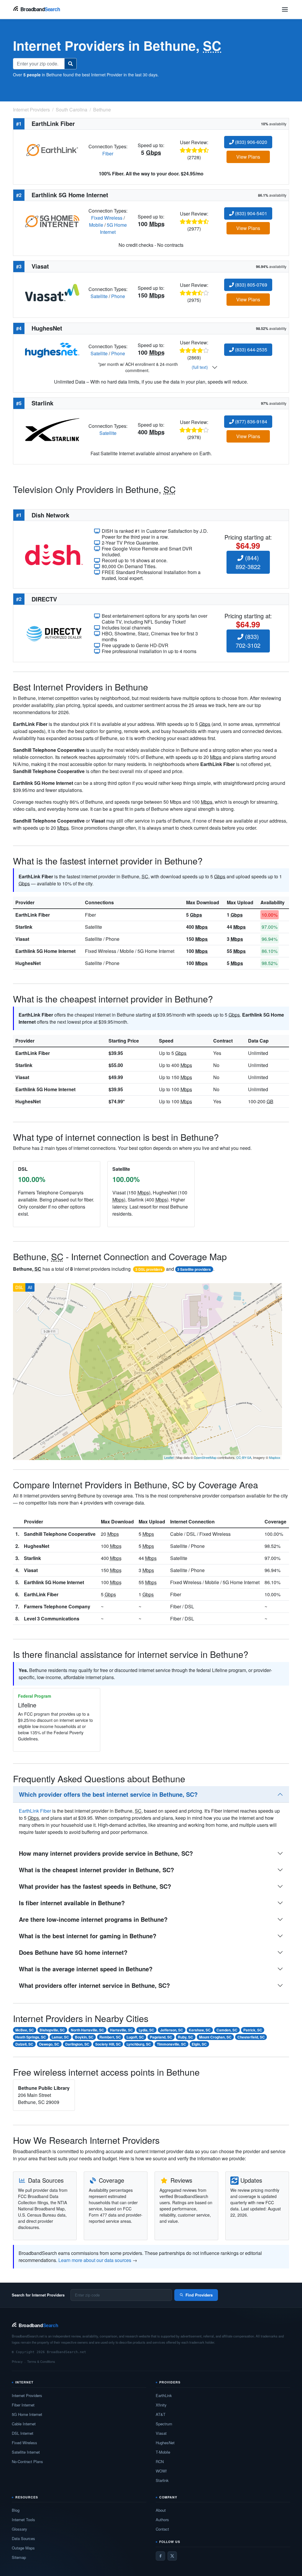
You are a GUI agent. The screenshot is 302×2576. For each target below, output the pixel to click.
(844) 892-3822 (248, 562)
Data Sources (23, 2538)
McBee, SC (25, 2030)
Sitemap (19, 2557)
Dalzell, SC (24, 2044)
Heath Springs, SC (31, 2037)
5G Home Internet (113, 228)
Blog (16, 2510)
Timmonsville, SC (171, 2044)
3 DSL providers (149, 1269)
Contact (162, 2529)
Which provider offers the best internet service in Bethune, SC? (108, 1794)
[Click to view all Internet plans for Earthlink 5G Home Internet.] (52, 221)
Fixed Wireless (107, 218)
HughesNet (28, 963)
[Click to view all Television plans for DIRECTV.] (54, 633)
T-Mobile (163, 2452)
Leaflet (169, 1457)
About (161, 2510)
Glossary (19, 2529)
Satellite (99, 296)
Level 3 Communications (52, 1619)
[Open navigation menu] (285, 9)
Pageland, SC (161, 2037)
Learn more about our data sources (95, 2260)
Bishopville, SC (52, 2030)
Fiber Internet (23, 2405)
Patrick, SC (253, 2030)
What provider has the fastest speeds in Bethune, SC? (95, 1886)
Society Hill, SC (108, 2044)
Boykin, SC (84, 2037)
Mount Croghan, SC (215, 2037)
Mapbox (275, 1457)
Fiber (108, 153)
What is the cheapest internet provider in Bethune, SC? (96, 1870)
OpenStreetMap (205, 1457)
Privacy (17, 2361)
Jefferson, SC (172, 2030)
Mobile (96, 225)
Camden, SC (227, 2030)
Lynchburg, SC (139, 2044)
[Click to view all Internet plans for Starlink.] (52, 429)
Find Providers (199, 2295)
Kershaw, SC (200, 2030)
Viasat (22, 939)
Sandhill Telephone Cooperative (60, 1534)
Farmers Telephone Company (57, 1606)
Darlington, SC (77, 2044)
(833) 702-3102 (248, 641)
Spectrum (164, 2424)
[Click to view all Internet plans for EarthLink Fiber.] (52, 149)
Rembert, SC (110, 2037)
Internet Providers (27, 2395)
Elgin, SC (199, 2044)
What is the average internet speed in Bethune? (86, 1969)
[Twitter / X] (172, 2556)
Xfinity (161, 2405)
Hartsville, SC (122, 2030)
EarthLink (164, 2395)
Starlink (24, 927)
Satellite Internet (26, 2452)
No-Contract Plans (27, 2461)
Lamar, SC (60, 2037)
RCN (160, 2461)
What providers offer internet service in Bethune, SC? (94, 1985)
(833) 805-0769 (251, 285)
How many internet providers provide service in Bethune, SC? (106, 1853)
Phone (118, 296)
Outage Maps (23, 2548)
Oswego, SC (49, 2044)
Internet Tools (23, 2520)
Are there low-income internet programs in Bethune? (93, 1919)
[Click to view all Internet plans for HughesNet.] (52, 350)
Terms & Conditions (41, 2361)
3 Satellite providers (194, 1269)
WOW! (161, 2471)
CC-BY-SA (244, 1457)
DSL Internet (23, 2433)
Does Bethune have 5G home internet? (73, 1952)
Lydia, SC (146, 2030)
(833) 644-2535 (251, 350)
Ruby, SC (186, 2037)
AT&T (161, 2414)
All (30, 1287)
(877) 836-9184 (251, 421)
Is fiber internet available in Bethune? (72, 1903)
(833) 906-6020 (251, 142)
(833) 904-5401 (251, 213)
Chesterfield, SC (251, 2037)
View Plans (248, 157)
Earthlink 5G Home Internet (45, 951)
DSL (19, 1287)
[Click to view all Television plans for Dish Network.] (54, 554)
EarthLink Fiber (33, 915)
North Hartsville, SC (87, 2030)
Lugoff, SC (135, 2037)
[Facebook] (160, 2556)
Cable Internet (24, 2424)
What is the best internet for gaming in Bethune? (88, 1936)
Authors (162, 2520)
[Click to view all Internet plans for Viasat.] (52, 292)
